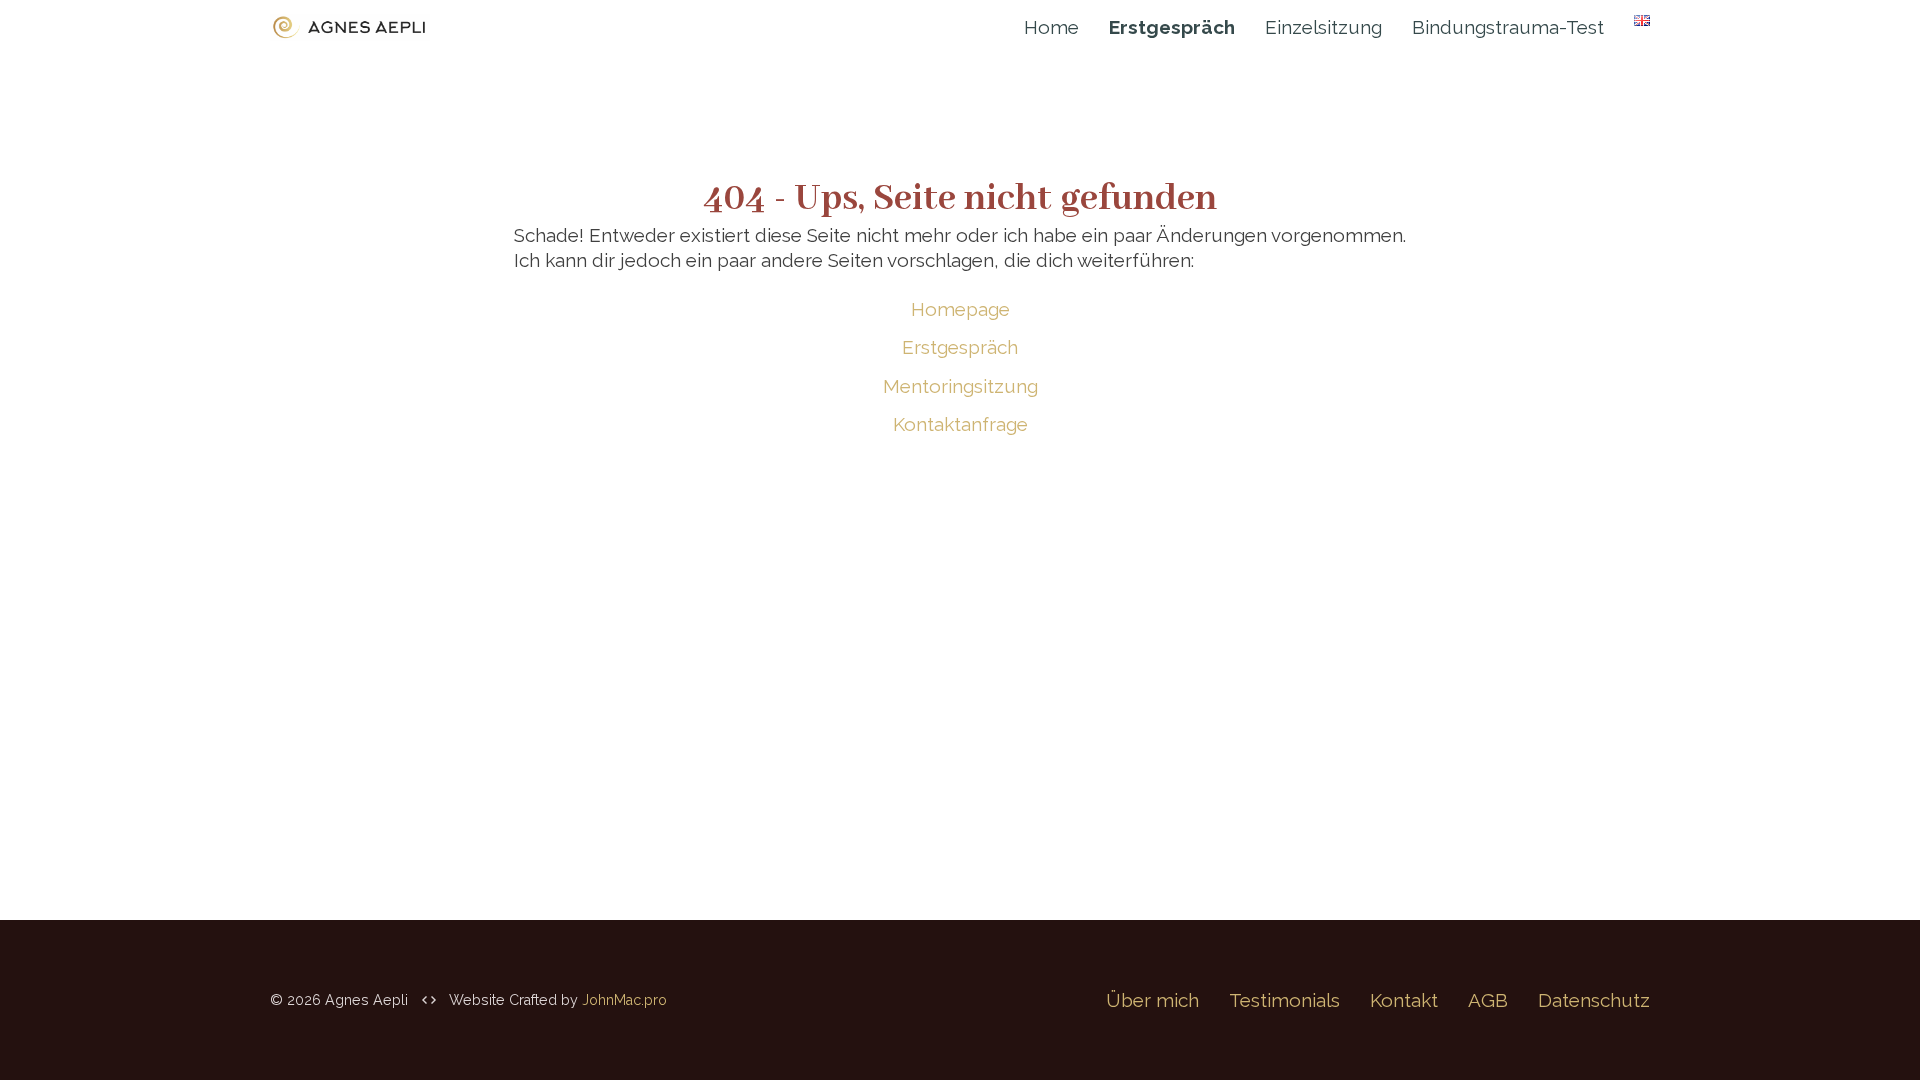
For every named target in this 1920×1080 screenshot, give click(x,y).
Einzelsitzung (1323, 27)
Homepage (960, 309)
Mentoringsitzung (960, 386)
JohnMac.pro (624, 1000)
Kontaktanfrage (960, 424)
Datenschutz (1594, 1000)
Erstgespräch (960, 347)
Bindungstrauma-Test (1508, 27)
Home (1051, 27)
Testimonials (1284, 1000)
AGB (1488, 1000)
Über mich (1152, 1000)
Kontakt (1404, 1000)
